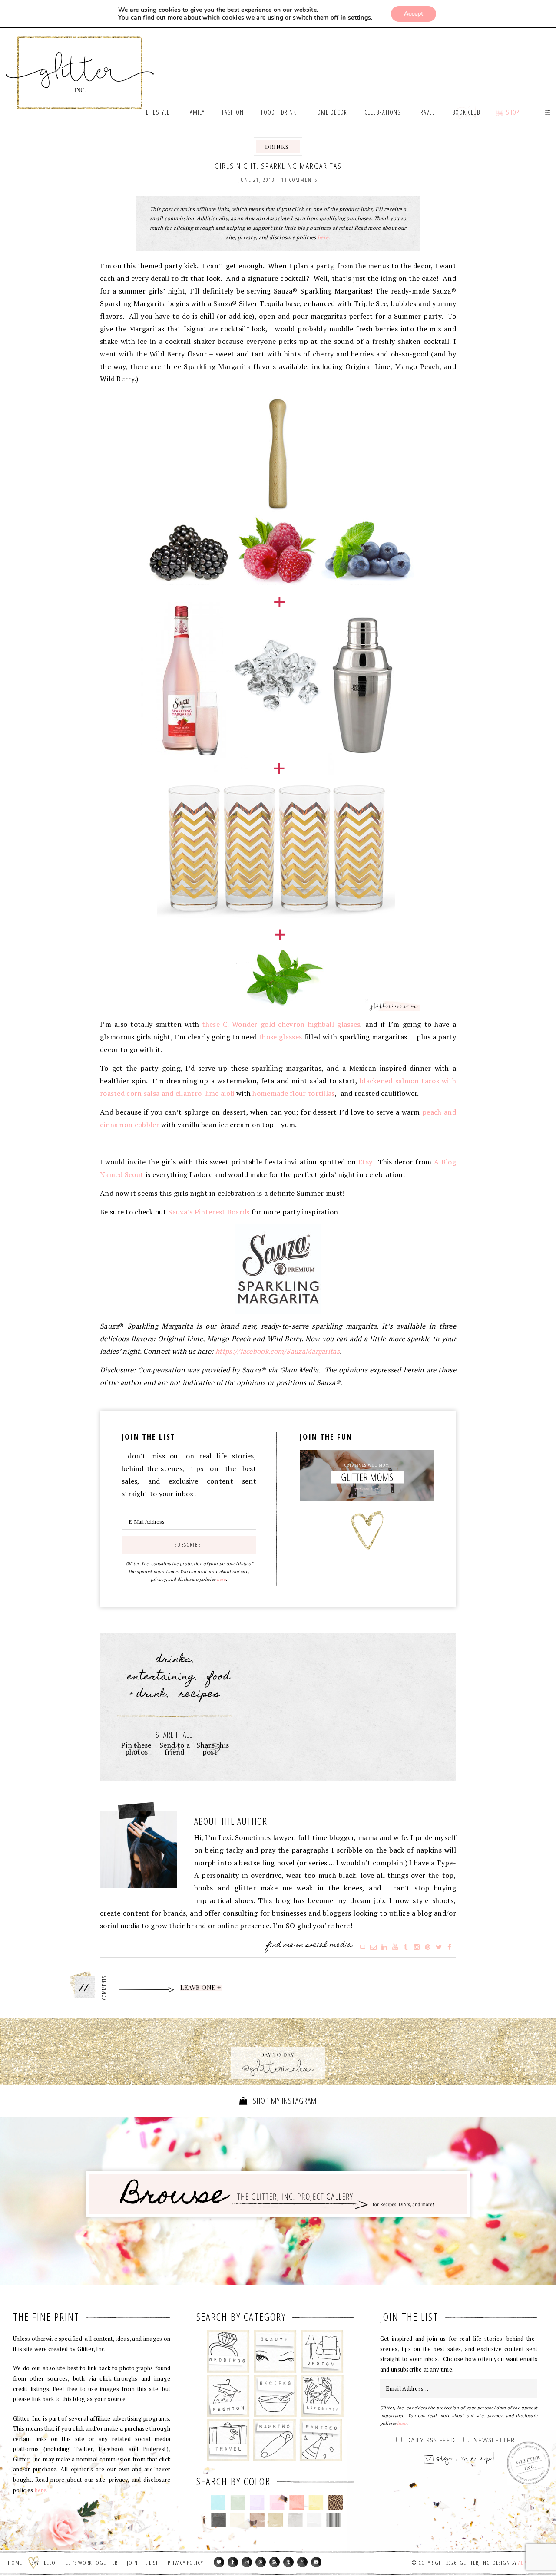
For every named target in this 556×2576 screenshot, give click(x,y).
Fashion (228, 2396)
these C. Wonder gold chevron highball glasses (281, 1024)
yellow (316, 2503)
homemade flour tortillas (293, 1093)
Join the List (142, 2563)
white (314, 2520)
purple (257, 2503)
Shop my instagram (284, 2101)
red (296, 2503)
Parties (321, 2440)
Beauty (275, 2352)
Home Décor (322, 2352)
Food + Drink (275, 2396)
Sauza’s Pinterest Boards (209, 1212)
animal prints (336, 2503)
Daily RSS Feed (431, 2441)
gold (276, 2520)
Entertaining (161, 1677)
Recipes (199, 1695)
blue (218, 2503)
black (218, 2520)
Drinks (277, 147)
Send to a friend (175, 1748)
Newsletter (494, 2441)
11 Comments (300, 180)
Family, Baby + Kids (274, 2440)
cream (237, 2520)
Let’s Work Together (91, 2563)
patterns (334, 2520)
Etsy (365, 1162)
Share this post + (213, 1748)
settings (359, 18)
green (238, 2503)
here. (324, 237)
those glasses (280, 1037)
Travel (228, 2440)
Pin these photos (136, 1748)
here (221, 1579)
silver (295, 2520)
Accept (414, 14)
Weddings (228, 2352)
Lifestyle (322, 2396)
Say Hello (44, 2563)
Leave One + (201, 1988)
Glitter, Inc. (80, 62)
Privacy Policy (185, 2563)
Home (15, 2563)
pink (277, 2503)
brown (257, 2520)
